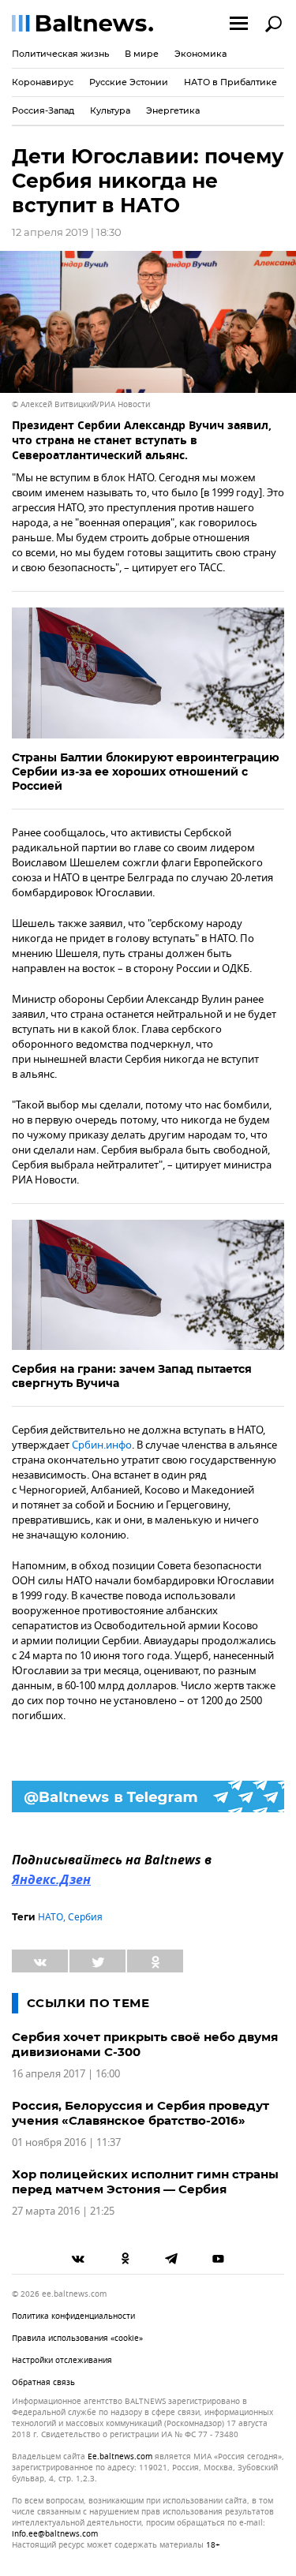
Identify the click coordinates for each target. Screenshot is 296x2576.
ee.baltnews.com (120, 2457)
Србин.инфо (102, 1445)
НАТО (51, 1917)
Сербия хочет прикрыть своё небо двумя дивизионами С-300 (145, 2044)
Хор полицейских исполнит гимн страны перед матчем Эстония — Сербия (145, 2182)
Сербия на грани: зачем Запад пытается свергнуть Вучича (132, 1376)
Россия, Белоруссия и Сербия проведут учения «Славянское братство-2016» (141, 2113)
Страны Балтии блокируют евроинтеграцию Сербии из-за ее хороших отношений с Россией (146, 772)
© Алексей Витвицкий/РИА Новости (81, 404)
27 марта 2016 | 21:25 (63, 2211)
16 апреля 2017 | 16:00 (66, 2074)
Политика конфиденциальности (73, 2316)
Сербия (85, 1917)
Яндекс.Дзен (51, 1881)
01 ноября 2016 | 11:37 (66, 2142)
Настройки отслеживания (62, 2360)
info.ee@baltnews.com (55, 2534)
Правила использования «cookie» (77, 2338)
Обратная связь (43, 2382)
